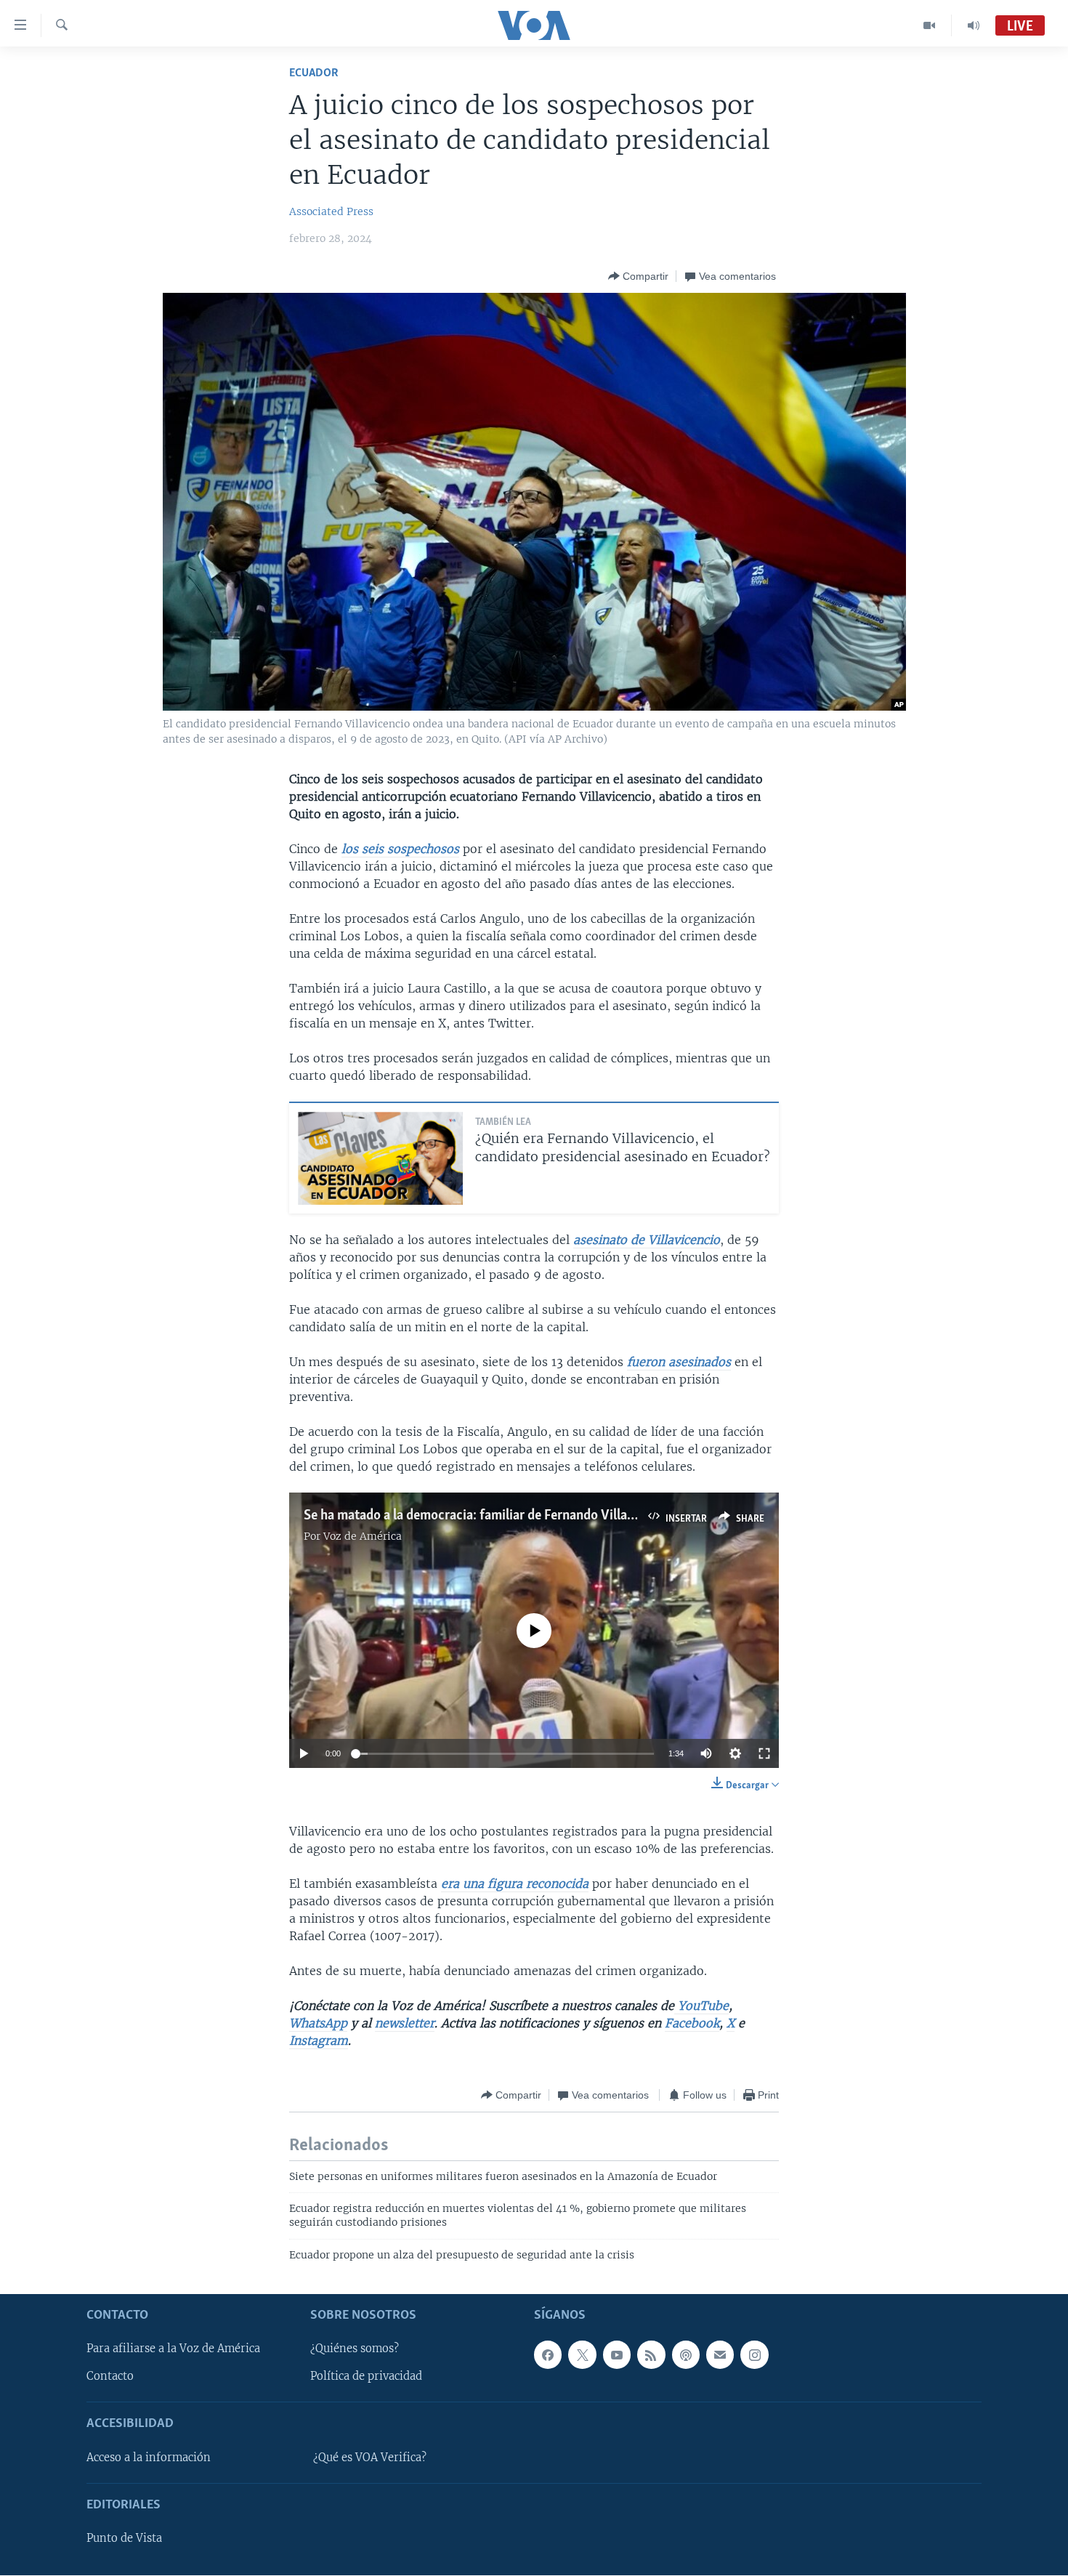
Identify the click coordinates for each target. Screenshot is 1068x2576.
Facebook (692, 2023)
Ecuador (314, 73)
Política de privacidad (366, 2377)
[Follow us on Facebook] (548, 2355)
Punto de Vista (124, 2538)
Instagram (319, 2040)
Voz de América (363, 1536)
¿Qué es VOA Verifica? (370, 2458)
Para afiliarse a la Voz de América (173, 2349)
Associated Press (331, 211)
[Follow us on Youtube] (617, 2355)
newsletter (405, 2023)
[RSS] (651, 2355)
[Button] (638, 276)
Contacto (110, 2377)
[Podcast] (686, 2355)
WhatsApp (318, 2023)
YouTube (701, 2006)
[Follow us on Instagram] (754, 2355)
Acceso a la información (149, 2458)
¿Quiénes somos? (355, 2349)
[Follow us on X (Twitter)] (582, 2355)
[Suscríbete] (720, 2355)
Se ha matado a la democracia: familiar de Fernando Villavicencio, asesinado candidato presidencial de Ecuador (621, 1516)
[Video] (930, 25)
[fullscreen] (764, 1753)
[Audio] (974, 25)
